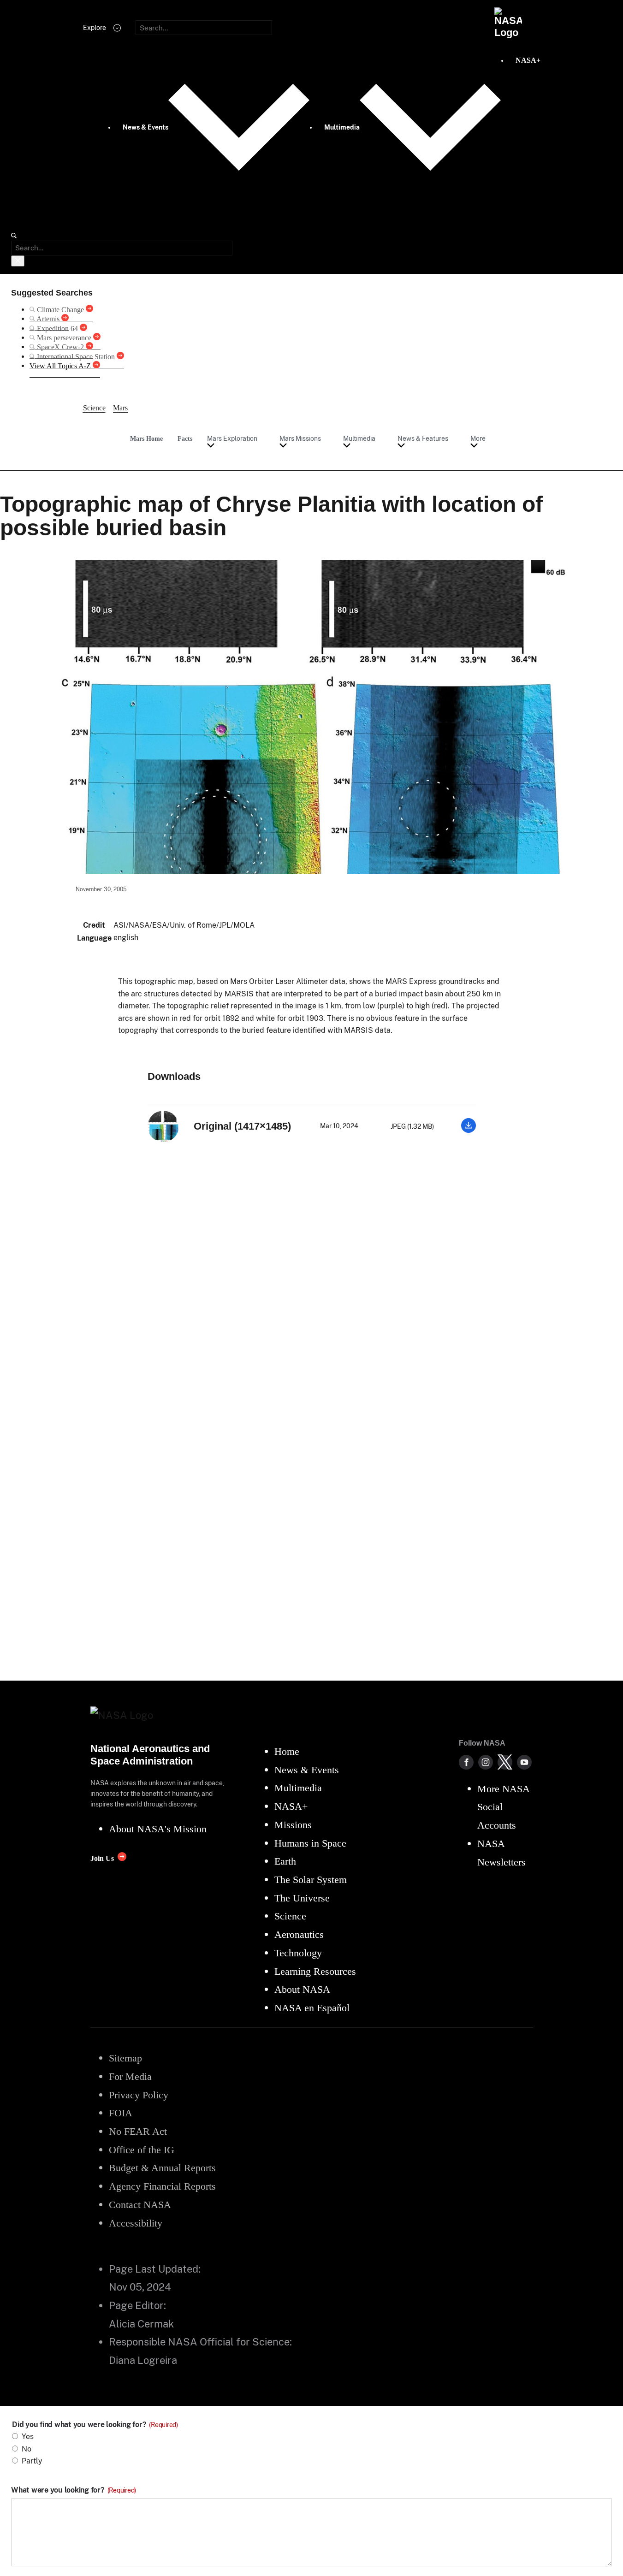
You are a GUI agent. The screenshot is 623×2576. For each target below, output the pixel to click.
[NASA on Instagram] (486, 1762)
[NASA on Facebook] (466, 1762)
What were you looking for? (74, 2490)
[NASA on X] (505, 1762)
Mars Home (146, 438)
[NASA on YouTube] (524, 1762)
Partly (32, 2461)
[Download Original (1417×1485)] (469, 1130)
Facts (185, 438)
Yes (28, 2437)
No (27, 2449)
